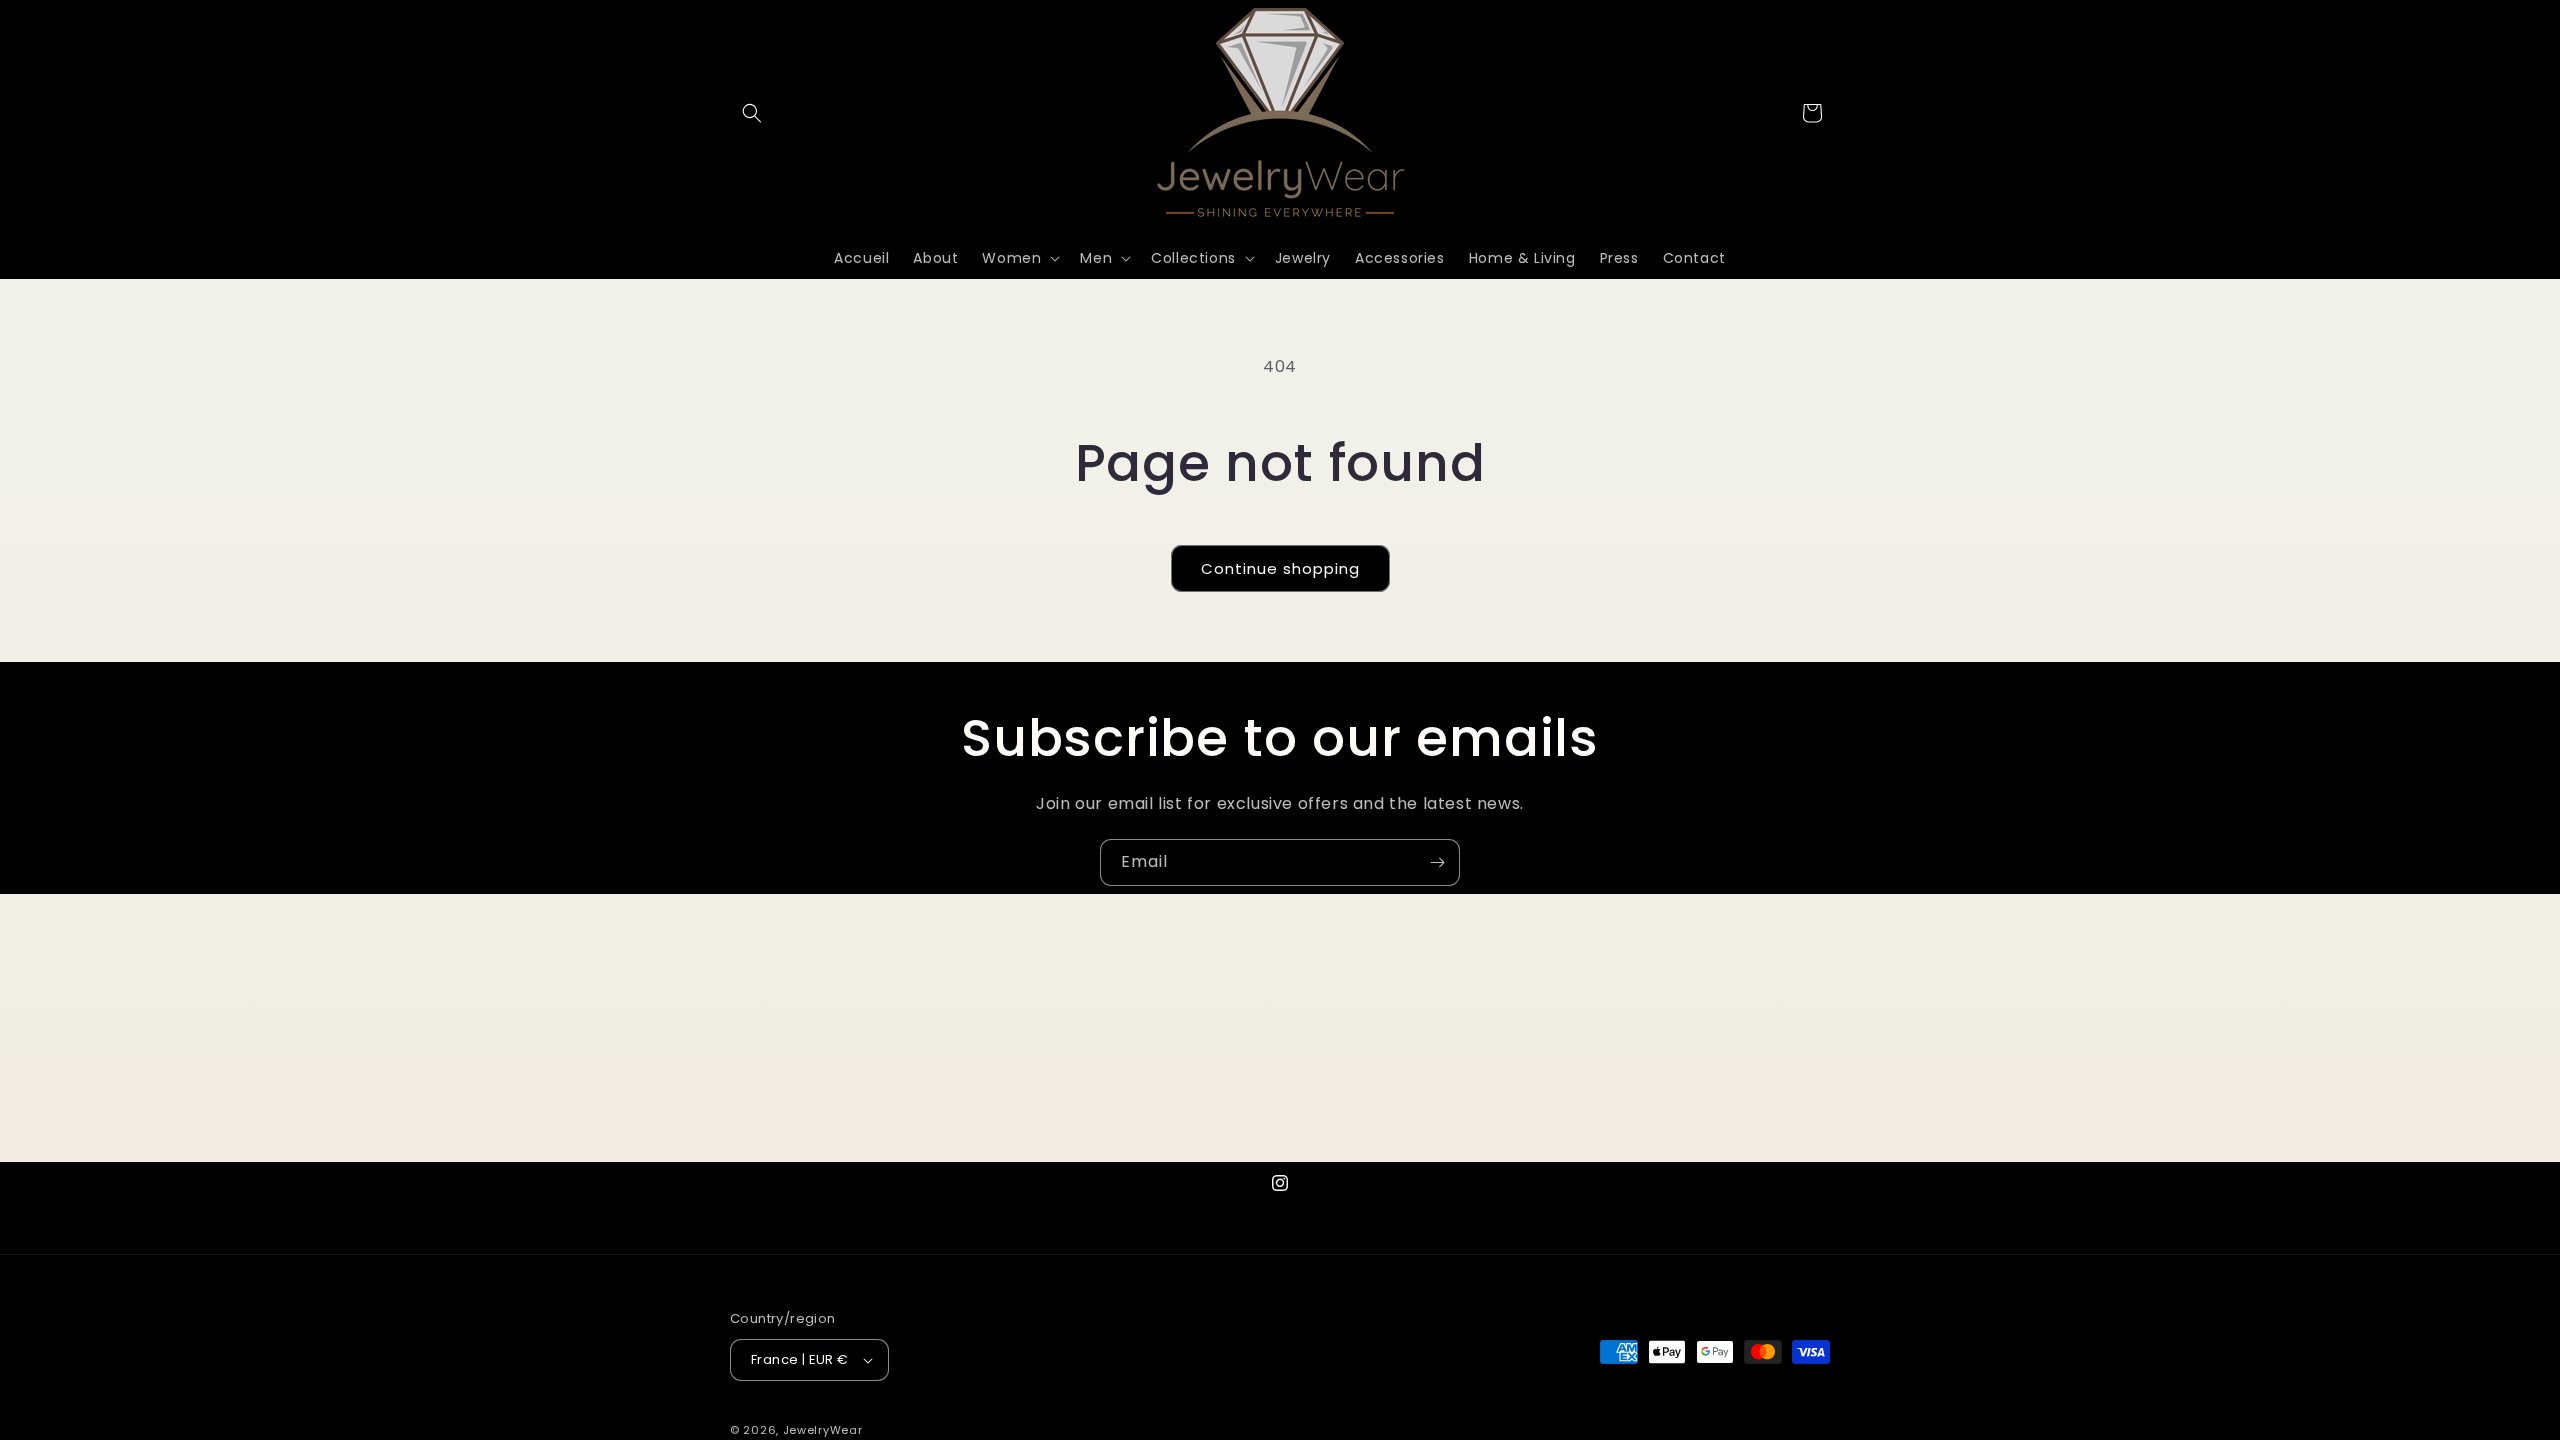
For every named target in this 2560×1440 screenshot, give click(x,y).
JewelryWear (823, 1430)
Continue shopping (1280, 568)
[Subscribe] (1437, 862)
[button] (752, 113)
